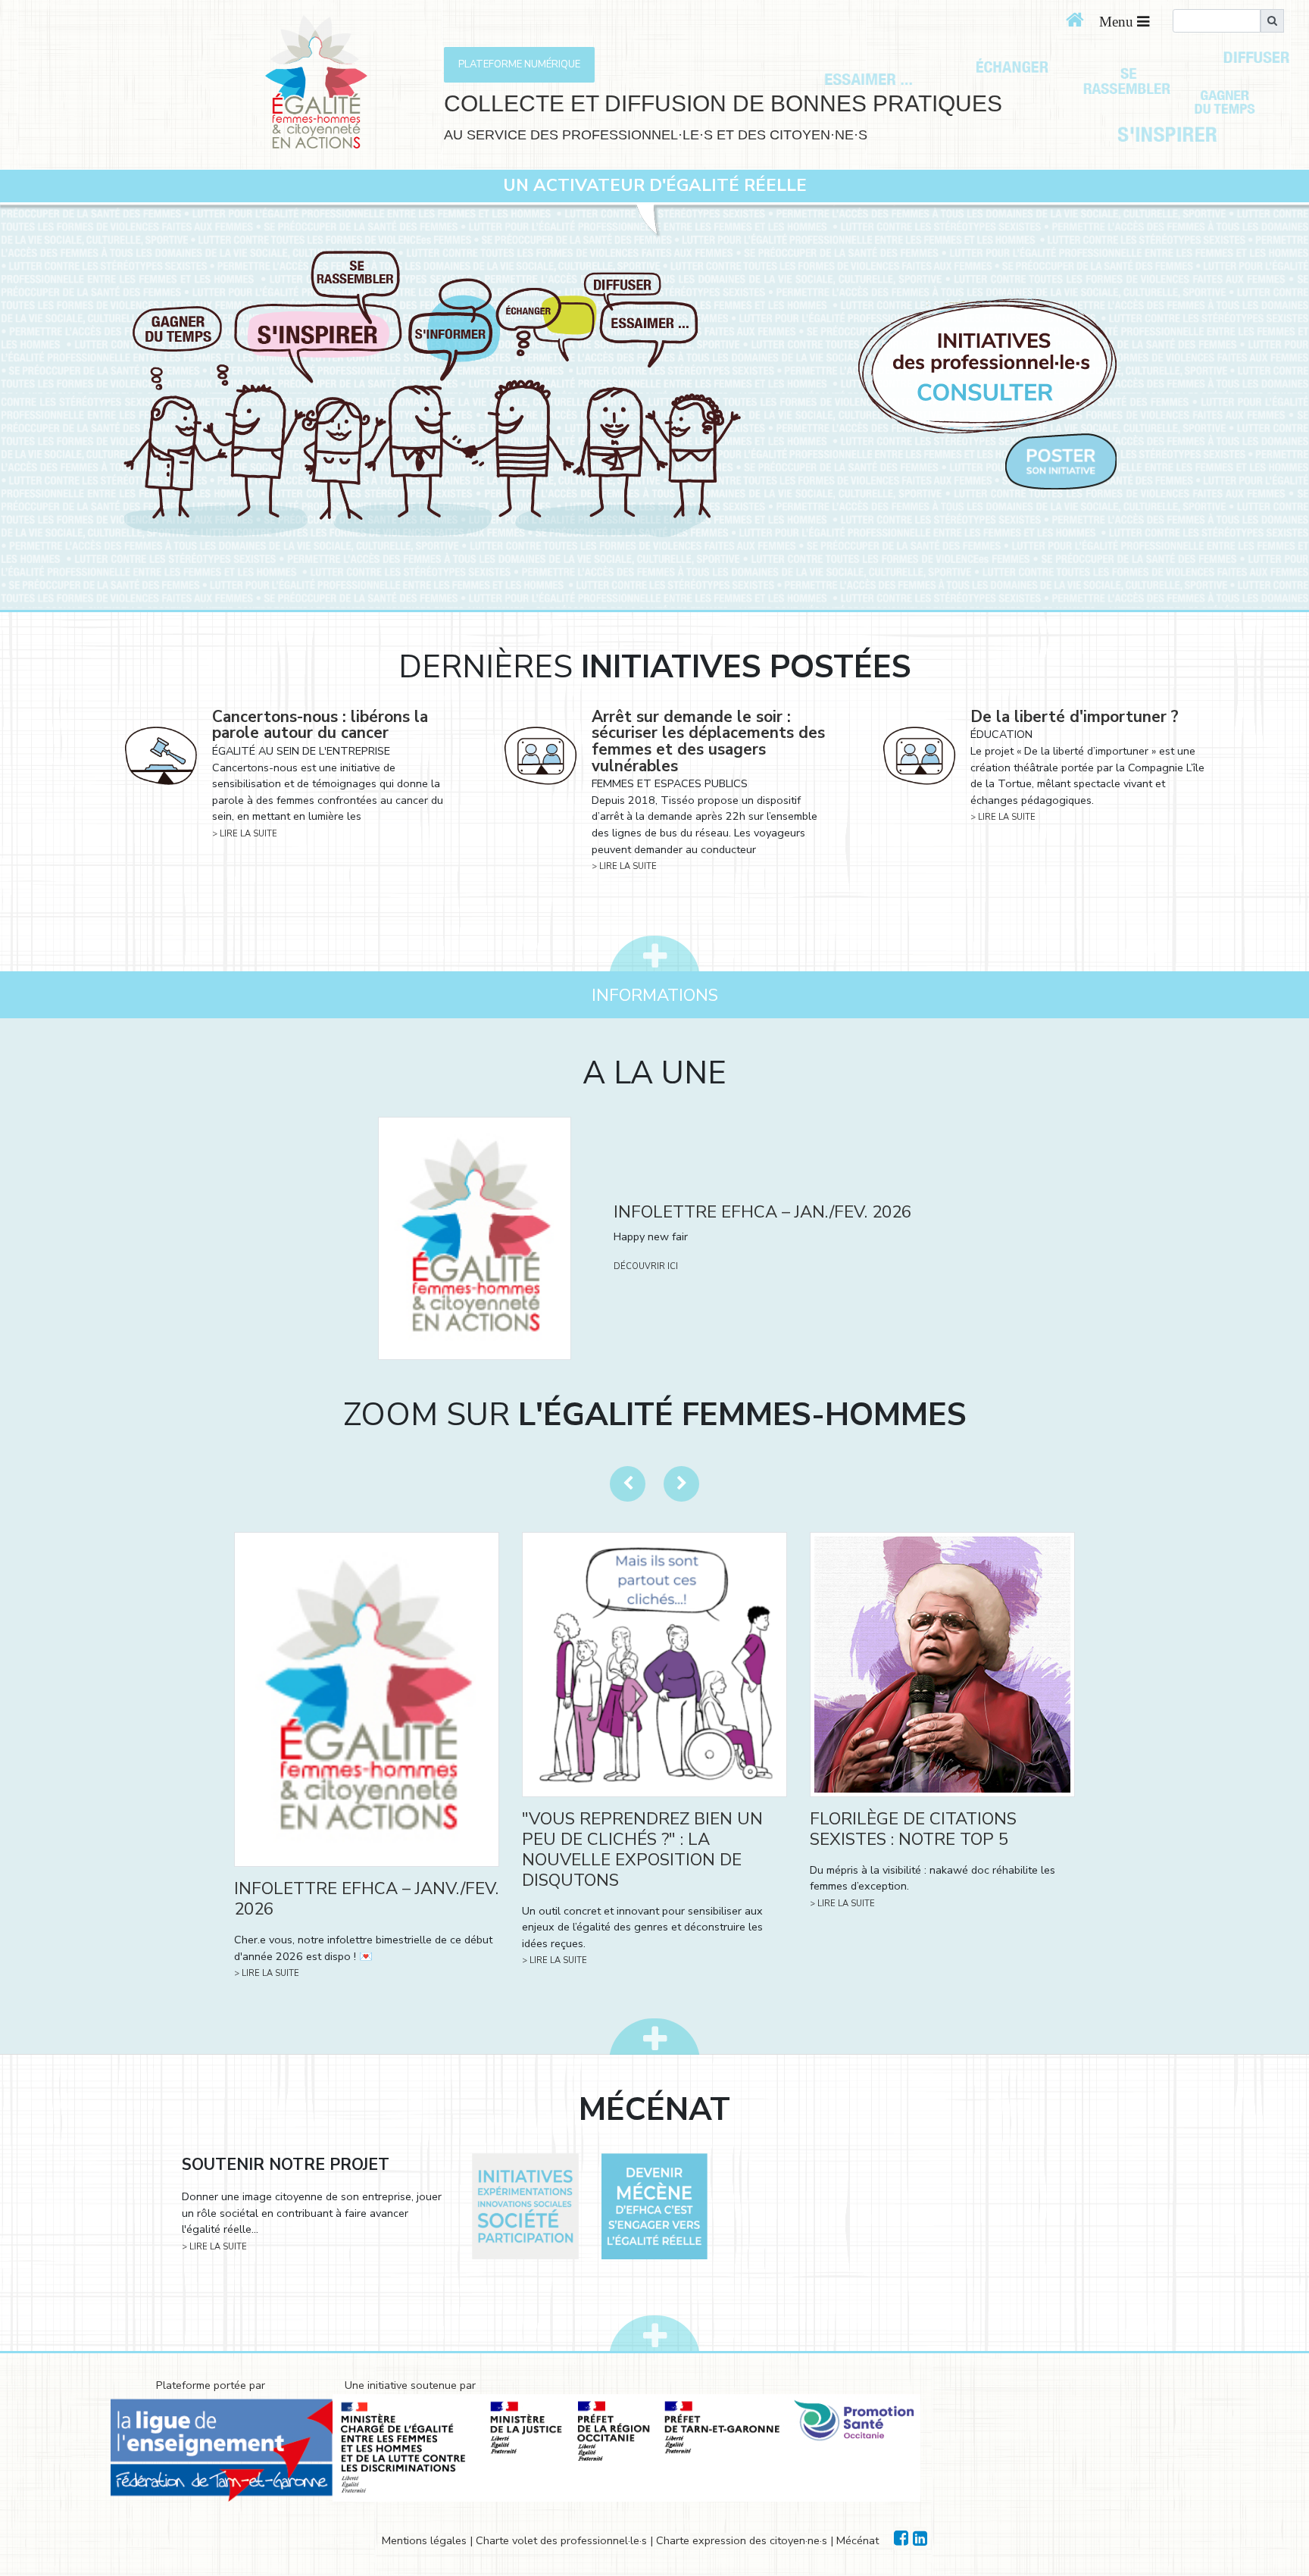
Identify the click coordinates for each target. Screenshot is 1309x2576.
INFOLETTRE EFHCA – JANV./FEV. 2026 (366, 1899)
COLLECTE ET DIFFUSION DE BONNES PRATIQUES (723, 103)
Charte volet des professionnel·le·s (561, 2540)
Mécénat (858, 2540)
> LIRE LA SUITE (245, 834)
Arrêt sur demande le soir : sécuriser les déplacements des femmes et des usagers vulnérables (708, 741)
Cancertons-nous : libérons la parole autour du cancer (320, 725)
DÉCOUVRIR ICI (646, 1266)
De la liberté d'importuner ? (1075, 717)
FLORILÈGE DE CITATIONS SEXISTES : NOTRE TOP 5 (913, 1829)
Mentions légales (424, 2540)
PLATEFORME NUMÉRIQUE (519, 64)
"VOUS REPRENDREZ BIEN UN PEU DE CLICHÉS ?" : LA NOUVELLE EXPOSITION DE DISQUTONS (642, 1849)
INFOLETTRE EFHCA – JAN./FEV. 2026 (762, 1212)
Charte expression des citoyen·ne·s (742, 2540)
